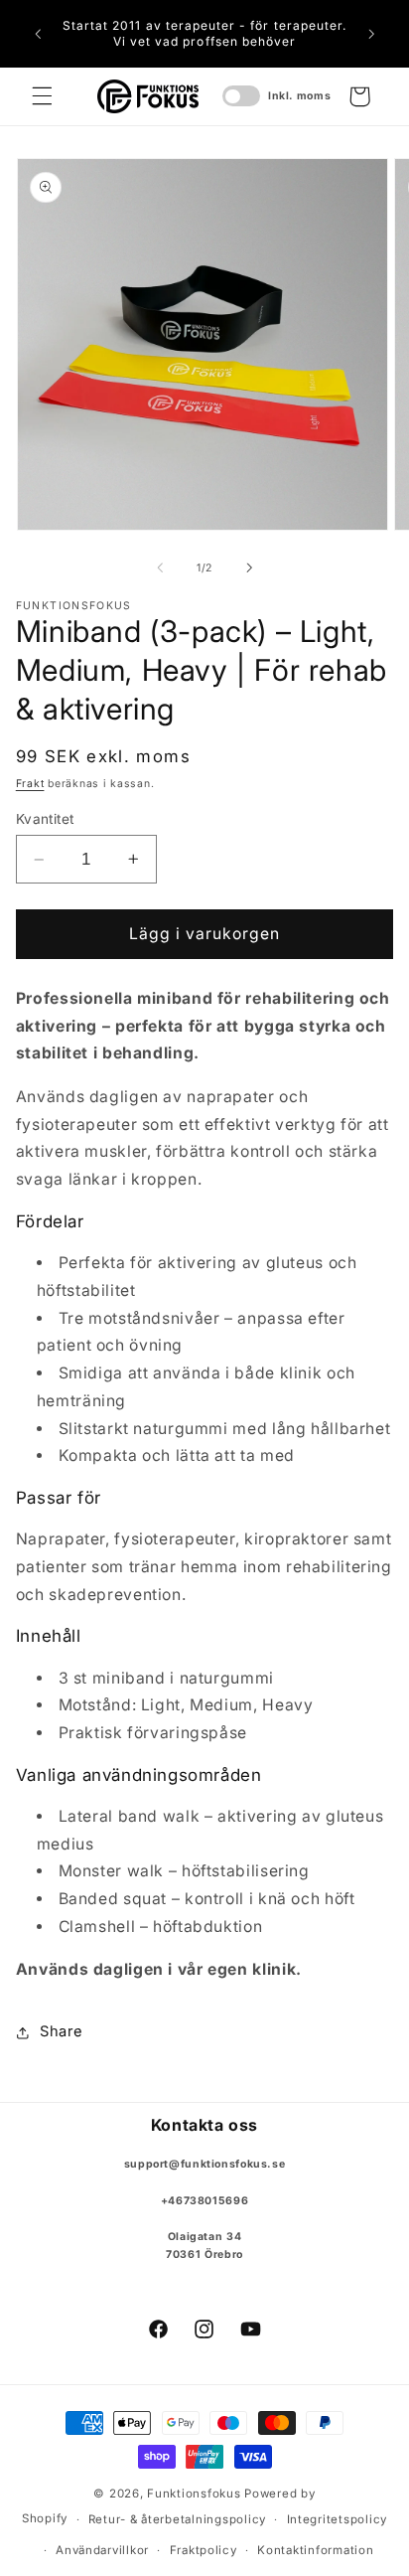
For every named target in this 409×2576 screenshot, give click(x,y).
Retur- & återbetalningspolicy (177, 2519)
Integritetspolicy (338, 2519)
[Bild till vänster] (160, 567)
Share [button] (62, 2031)
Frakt (30, 784)
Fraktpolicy (204, 2550)
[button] (42, 96)
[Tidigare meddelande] (38, 34)
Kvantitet (45, 819)
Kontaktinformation (315, 2550)
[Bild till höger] (249, 567)
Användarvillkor (102, 2550)
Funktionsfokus (194, 2494)
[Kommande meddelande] (371, 34)
